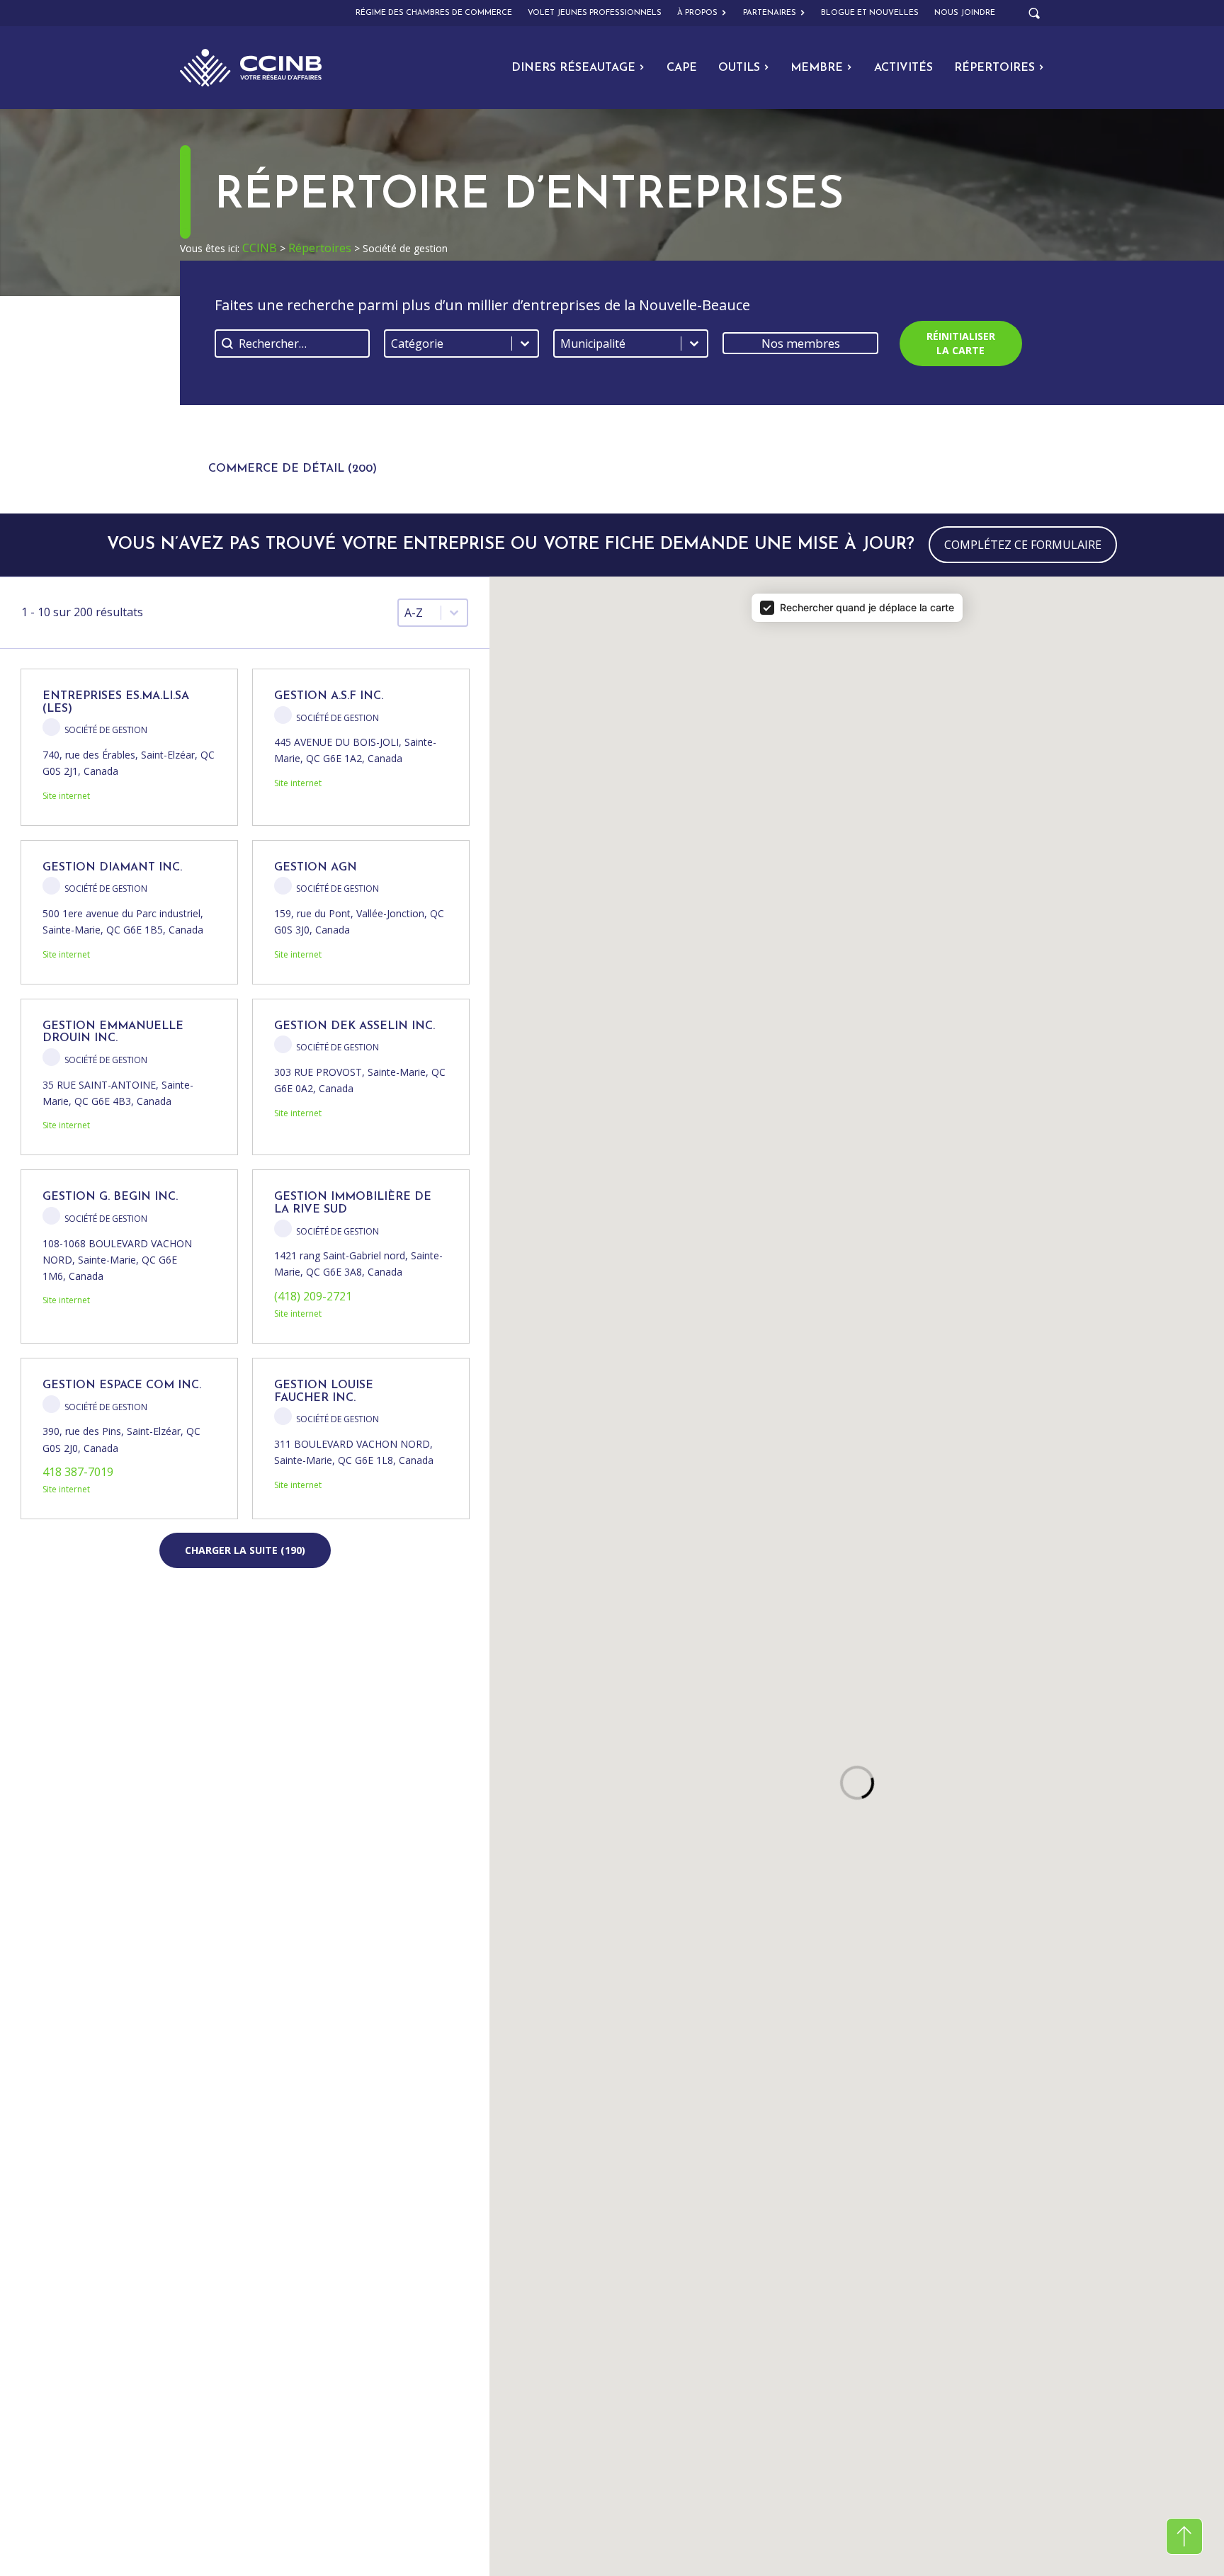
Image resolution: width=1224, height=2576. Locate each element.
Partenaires (770, 13)
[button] (293, 459)
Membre (817, 68)
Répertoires (994, 68)
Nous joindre (965, 13)
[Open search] (1034, 13)
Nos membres (801, 343)
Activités (903, 68)
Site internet (66, 796)
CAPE (682, 68)
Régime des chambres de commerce (434, 13)
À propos (697, 13)
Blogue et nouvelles (870, 13)
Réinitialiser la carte (961, 343)
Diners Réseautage (573, 68)
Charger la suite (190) (245, 1550)
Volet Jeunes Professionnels (595, 13)
